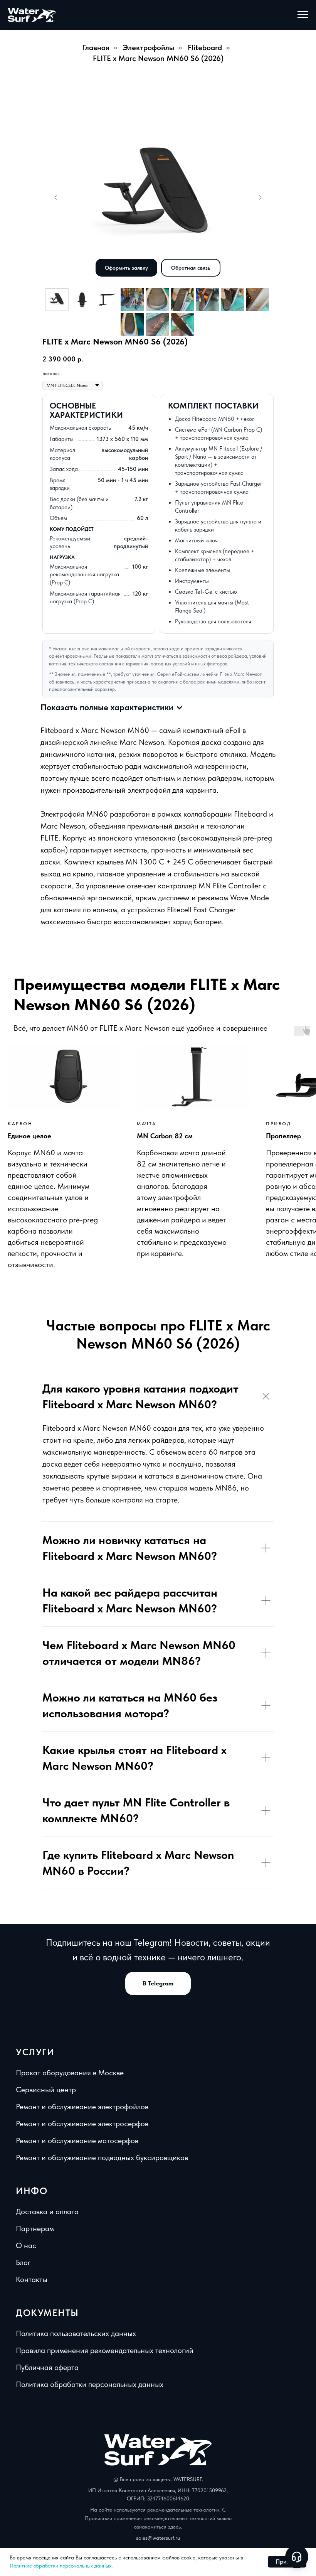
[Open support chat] (297, 2557)
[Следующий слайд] (260, 198)
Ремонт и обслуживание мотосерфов (77, 2140)
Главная (96, 47)
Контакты (32, 2279)
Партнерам (35, 2228)
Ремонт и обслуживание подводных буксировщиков (102, 2157)
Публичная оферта (47, 2367)
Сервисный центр (46, 2090)
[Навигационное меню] (303, 15)
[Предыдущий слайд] (56, 198)
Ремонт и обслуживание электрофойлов (82, 2107)
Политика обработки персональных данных (90, 2384)
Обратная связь (191, 268)
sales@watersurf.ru (158, 2538)
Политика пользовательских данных (76, 2333)
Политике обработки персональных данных (61, 2566)
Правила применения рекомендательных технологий (105, 2350)
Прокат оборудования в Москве (70, 2073)
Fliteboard (205, 47)
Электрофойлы (149, 47)
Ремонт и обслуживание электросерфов (82, 2124)
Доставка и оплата (47, 2211)
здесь (174, 2527)
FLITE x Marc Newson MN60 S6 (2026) (158, 58)
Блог (23, 2262)
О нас (26, 2245)
